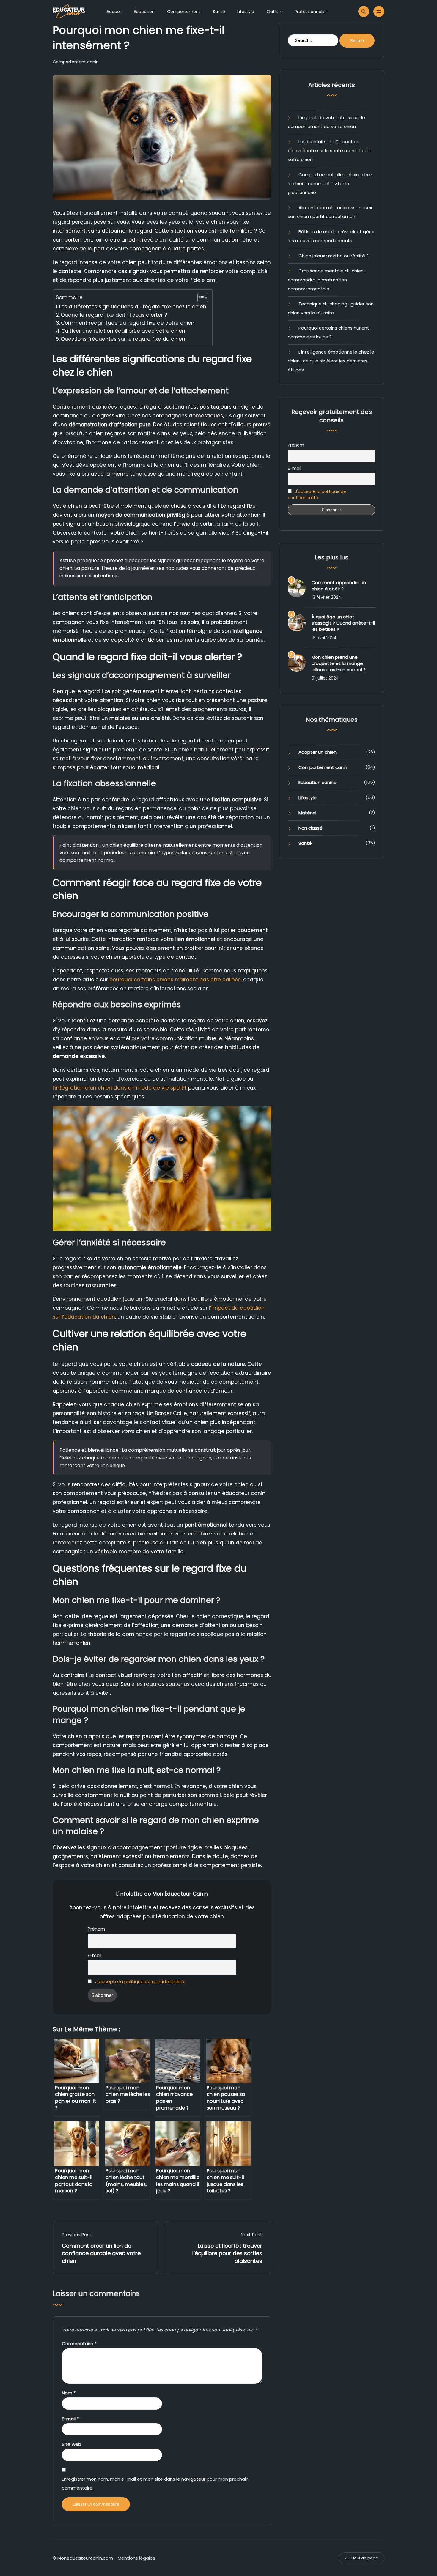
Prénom (96, 1929)
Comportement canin (76, 62)
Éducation (144, 12)
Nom (69, 2393)
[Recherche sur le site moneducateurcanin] (364, 11)
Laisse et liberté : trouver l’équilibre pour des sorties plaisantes (227, 2253)
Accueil (114, 12)
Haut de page (365, 2558)
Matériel (307, 813)
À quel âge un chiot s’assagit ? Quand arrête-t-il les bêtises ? (343, 623)
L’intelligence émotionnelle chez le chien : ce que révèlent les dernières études (331, 361)
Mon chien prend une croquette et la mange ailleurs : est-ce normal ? (339, 663)
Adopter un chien (317, 752)
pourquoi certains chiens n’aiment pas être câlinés (175, 980)
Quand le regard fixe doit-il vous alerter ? (114, 315)
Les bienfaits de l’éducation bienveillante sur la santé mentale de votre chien (329, 150)
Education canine (317, 782)
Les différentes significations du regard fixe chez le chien (133, 307)
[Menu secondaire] (379, 11)
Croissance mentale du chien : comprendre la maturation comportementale (327, 280)
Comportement (184, 12)
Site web (71, 2444)
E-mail (95, 1955)
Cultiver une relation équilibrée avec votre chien (123, 331)
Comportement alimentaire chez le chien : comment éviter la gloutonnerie (330, 183)
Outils (273, 12)
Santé (219, 12)
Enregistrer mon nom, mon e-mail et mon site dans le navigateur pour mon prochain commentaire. (155, 2483)
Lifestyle (246, 12)
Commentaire (79, 2344)
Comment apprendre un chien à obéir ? (339, 586)
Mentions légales (136, 2558)
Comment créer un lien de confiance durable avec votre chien (101, 2253)
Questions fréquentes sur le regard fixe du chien (123, 339)
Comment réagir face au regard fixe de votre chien (128, 323)
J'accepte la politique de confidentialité (140, 1982)
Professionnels (309, 12)
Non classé (311, 828)
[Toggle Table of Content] (200, 298)
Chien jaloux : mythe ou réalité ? (334, 256)
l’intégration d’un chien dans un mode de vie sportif (120, 1088)
